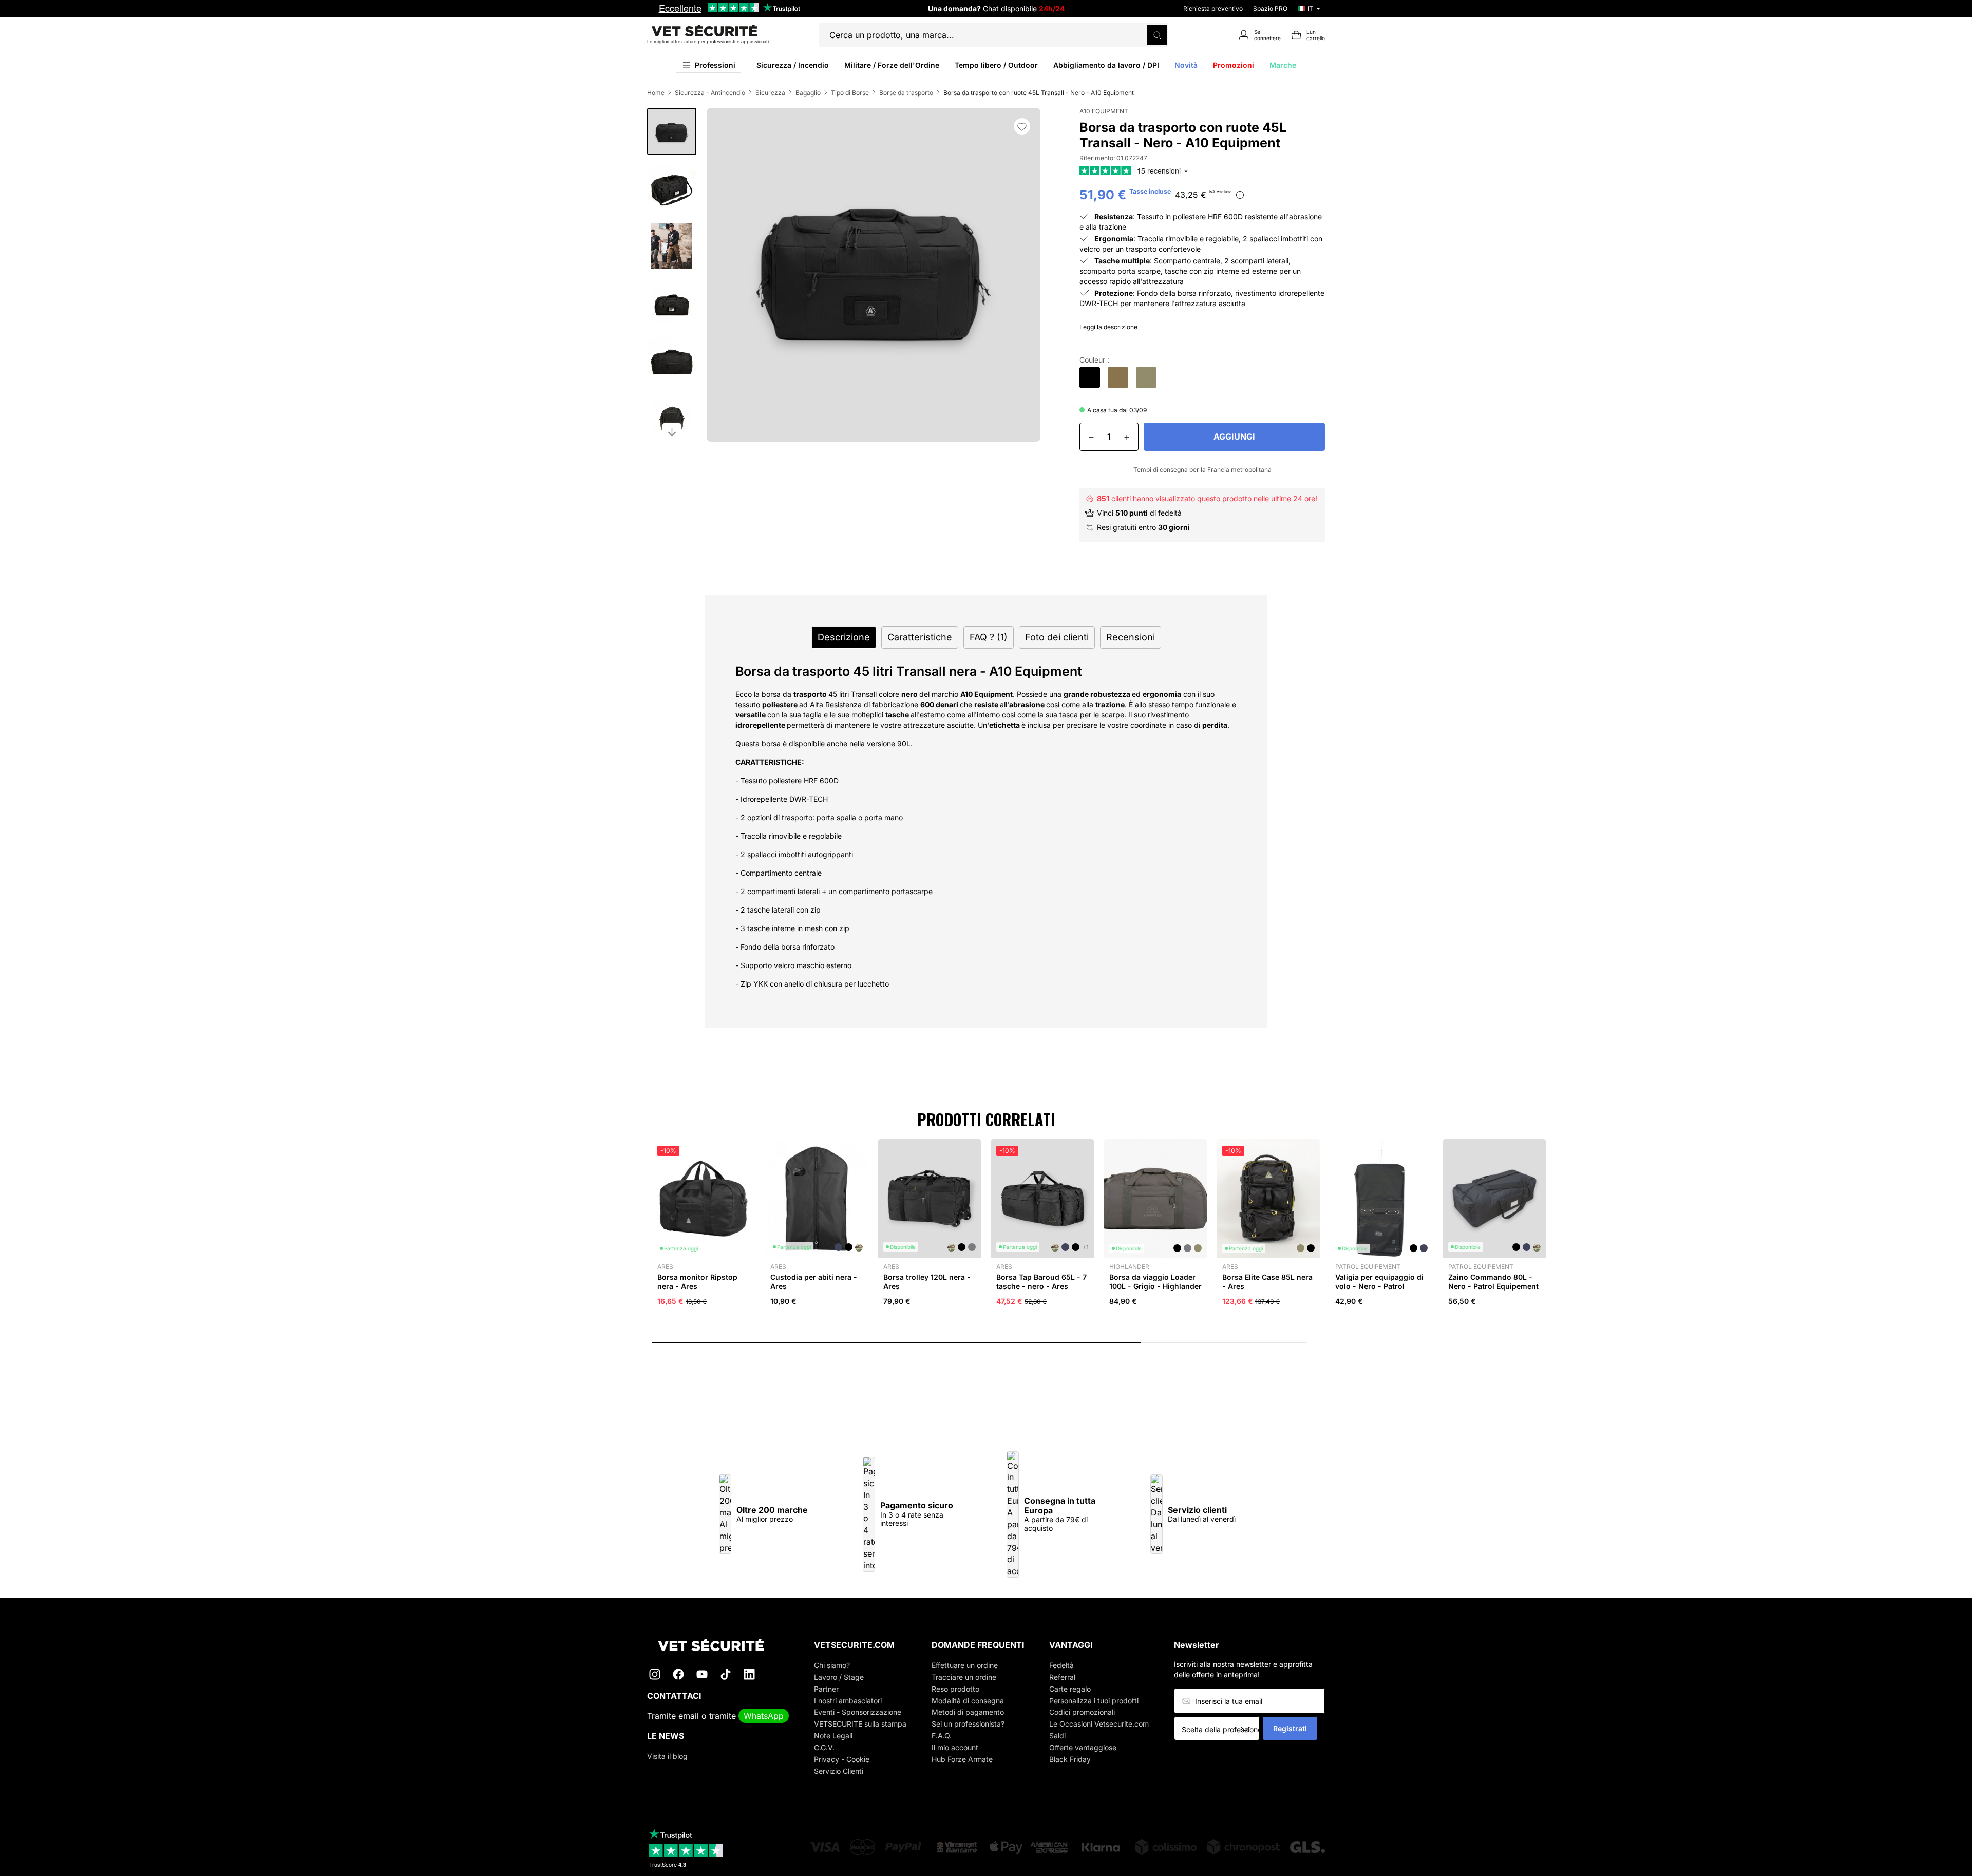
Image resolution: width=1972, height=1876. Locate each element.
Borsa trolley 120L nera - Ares (927, 1282)
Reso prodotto (955, 1689)
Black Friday (1070, 1759)
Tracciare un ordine (964, 1677)
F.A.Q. (942, 1736)
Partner (826, 1689)
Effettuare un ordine (965, 1665)
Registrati (1290, 1728)
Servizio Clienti (839, 1771)
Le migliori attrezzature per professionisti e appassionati (708, 41)
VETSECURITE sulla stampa (860, 1724)
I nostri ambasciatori (848, 1701)
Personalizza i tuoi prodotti (1094, 1701)
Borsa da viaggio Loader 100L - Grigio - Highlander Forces (1155, 1286)
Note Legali (833, 1736)
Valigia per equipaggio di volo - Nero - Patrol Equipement (1379, 1286)
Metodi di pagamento (968, 1712)
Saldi (1057, 1736)
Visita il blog (667, 1756)
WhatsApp (764, 1716)
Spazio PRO (1270, 8)
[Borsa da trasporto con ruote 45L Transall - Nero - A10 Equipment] (1090, 377)
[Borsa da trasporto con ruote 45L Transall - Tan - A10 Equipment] (1118, 377)
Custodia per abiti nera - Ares (814, 1282)
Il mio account (955, 1747)
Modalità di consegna (968, 1701)
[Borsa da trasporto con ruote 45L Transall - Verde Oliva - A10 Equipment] (1146, 377)
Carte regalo (1070, 1689)
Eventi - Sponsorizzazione (858, 1712)
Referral (1062, 1677)
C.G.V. (824, 1747)
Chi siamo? (832, 1665)
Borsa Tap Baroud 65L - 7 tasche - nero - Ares (1041, 1282)
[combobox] (1220, 1729)
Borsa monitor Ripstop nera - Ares (697, 1282)
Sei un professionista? (968, 1724)
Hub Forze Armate (962, 1759)
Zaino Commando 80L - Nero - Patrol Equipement (1493, 1282)
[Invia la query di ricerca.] (1157, 35)
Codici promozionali (1082, 1712)
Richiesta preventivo (1213, 8)
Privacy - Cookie (842, 1759)
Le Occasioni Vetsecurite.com (1099, 1724)
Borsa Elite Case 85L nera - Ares (1267, 1282)
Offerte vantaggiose (1083, 1747)
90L (904, 743)
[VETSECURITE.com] (718, 1645)
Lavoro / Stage (839, 1677)
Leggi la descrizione (1108, 327)
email (689, 1716)
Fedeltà (1061, 1665)
